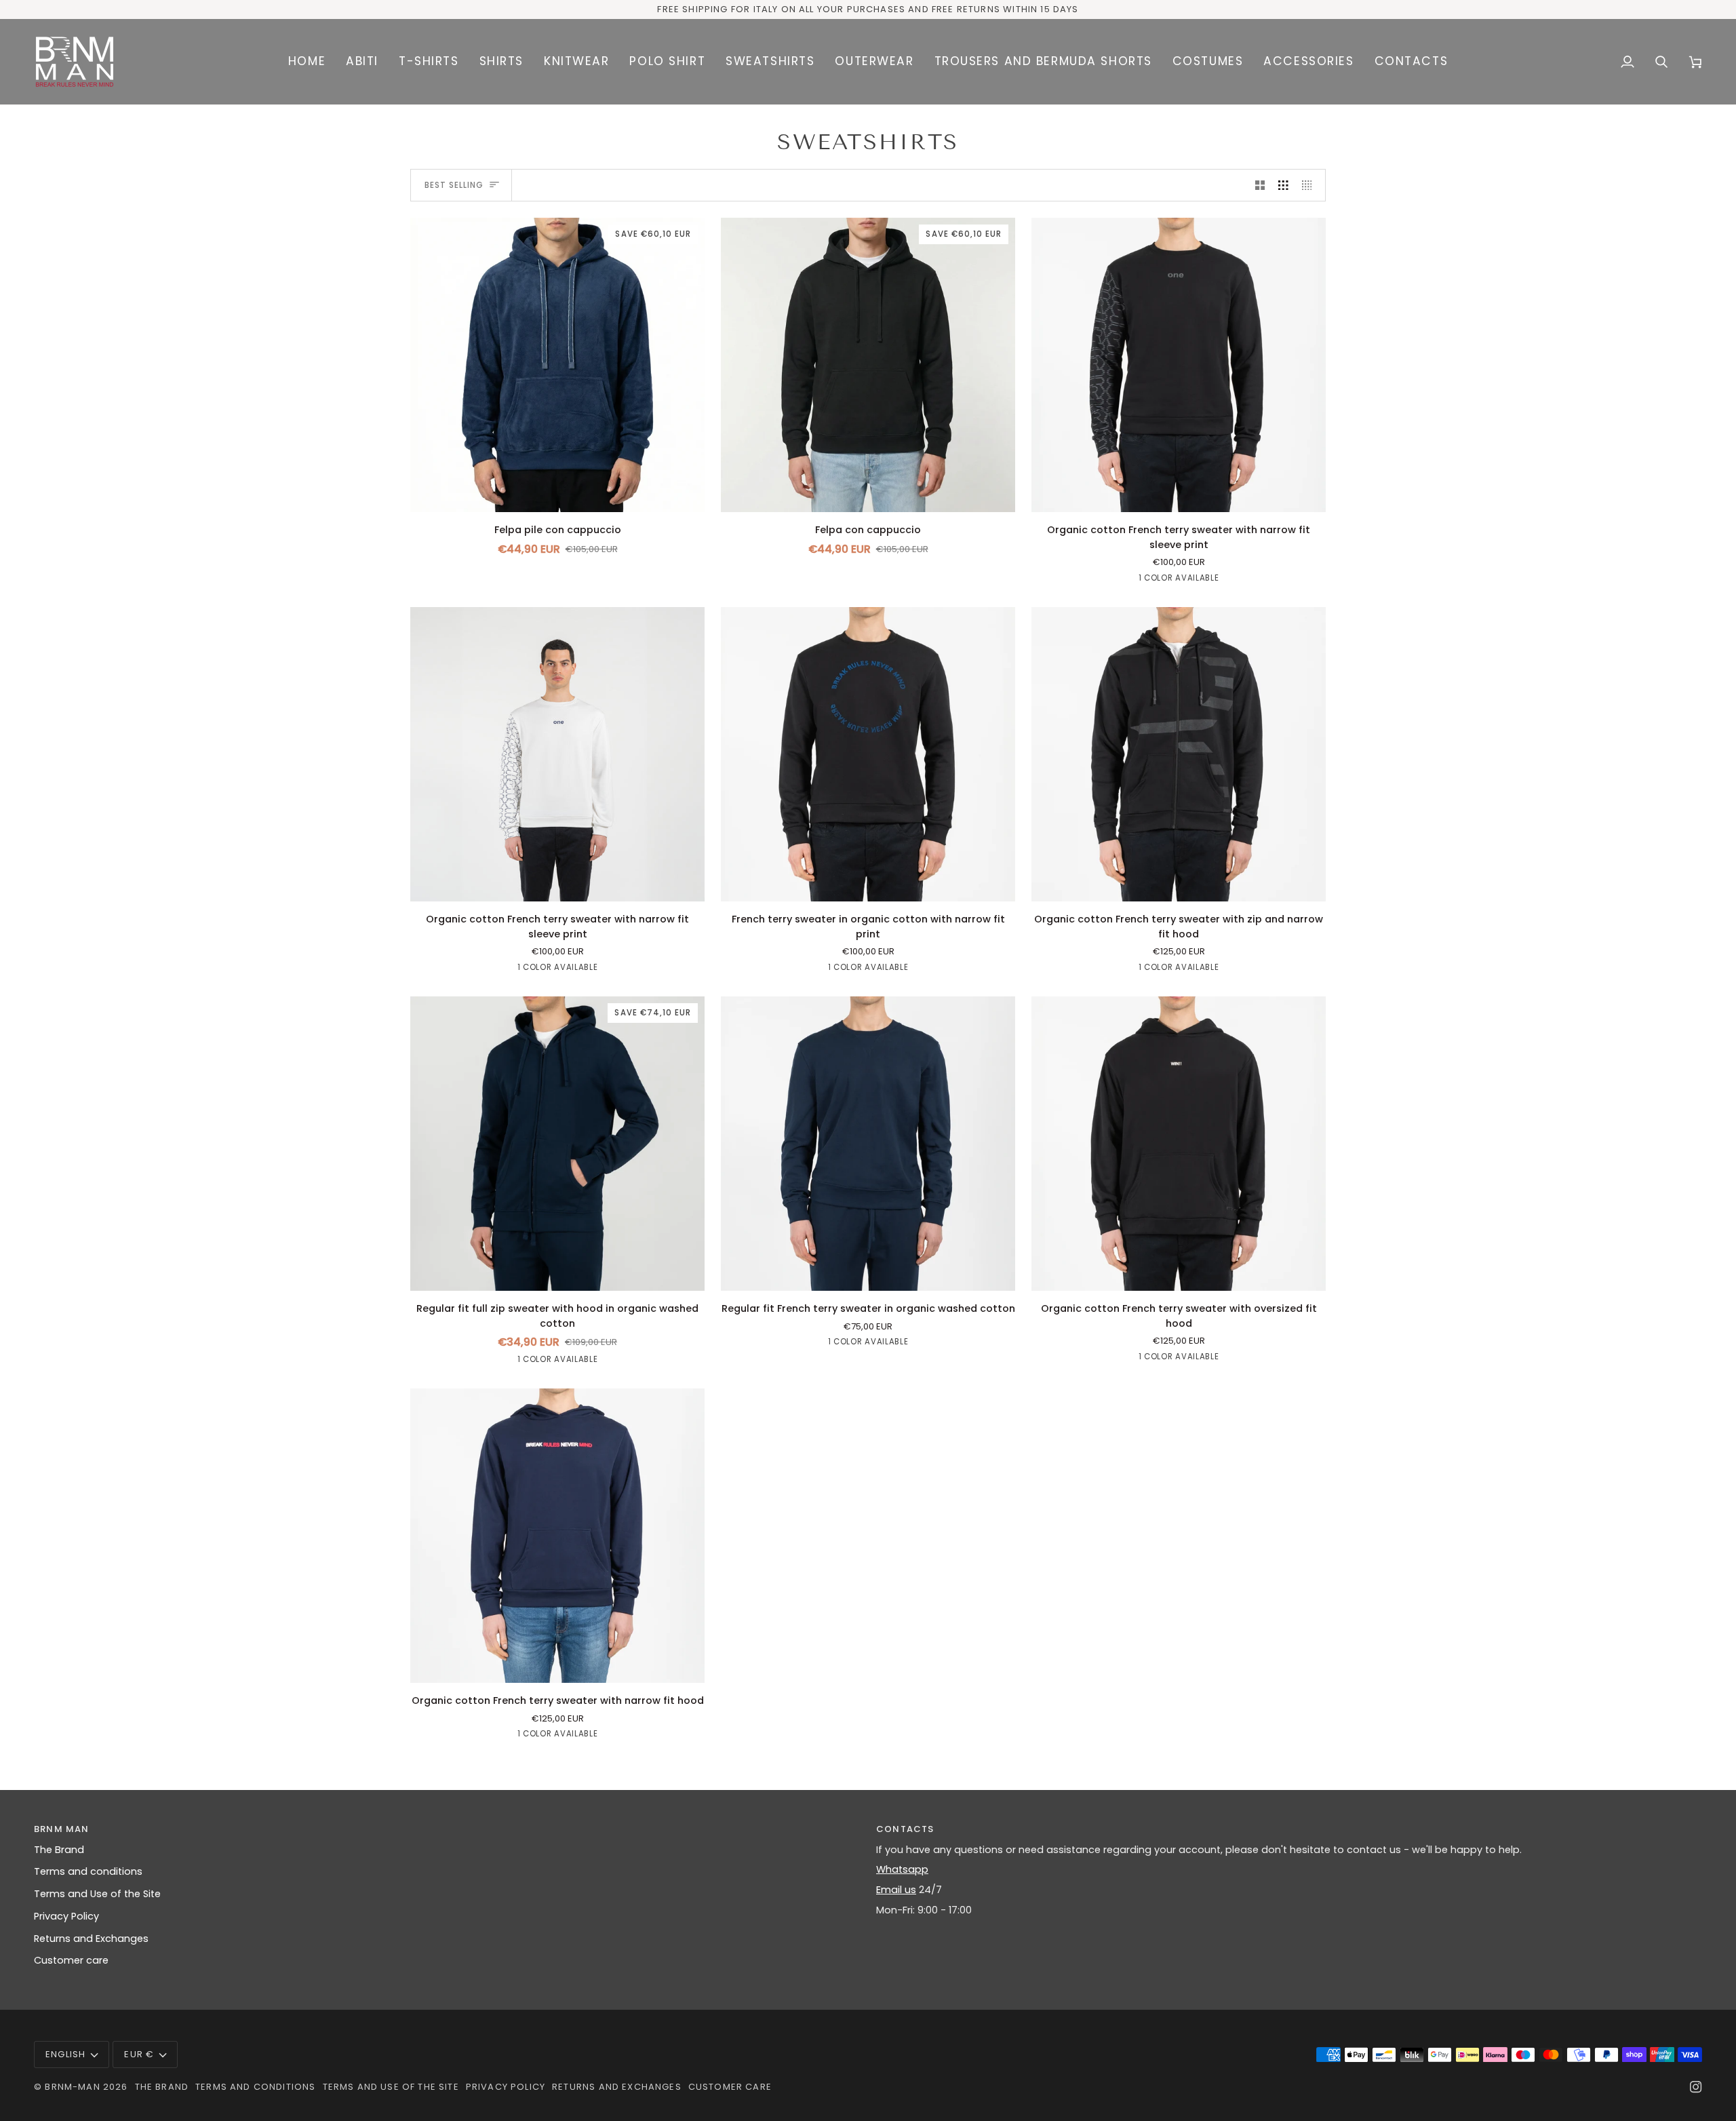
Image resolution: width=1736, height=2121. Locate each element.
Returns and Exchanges (91, 1939)
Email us (896, 1890)
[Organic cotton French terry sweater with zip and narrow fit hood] (1179, 754)
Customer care (71, 1960)
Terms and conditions (88, 1871)
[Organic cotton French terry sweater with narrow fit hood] (557, 1536)
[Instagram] (1696, 2087)
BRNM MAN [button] (61, 1829)
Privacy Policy (66, 1916)
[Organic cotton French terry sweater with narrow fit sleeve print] (1179, 365)
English (65, 2054)
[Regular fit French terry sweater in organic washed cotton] (868, 1144)
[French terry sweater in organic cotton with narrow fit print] (868, 754)
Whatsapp (902, 1869)
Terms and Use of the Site (97, 1894)
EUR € (139, 2054)
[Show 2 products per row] (1260, 185)
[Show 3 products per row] (1283, 185)
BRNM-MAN (72, 2087)
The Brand (59, 1850)
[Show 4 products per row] (1310, 185)
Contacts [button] (905, 1829)
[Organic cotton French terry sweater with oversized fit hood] (1179, 1144)
